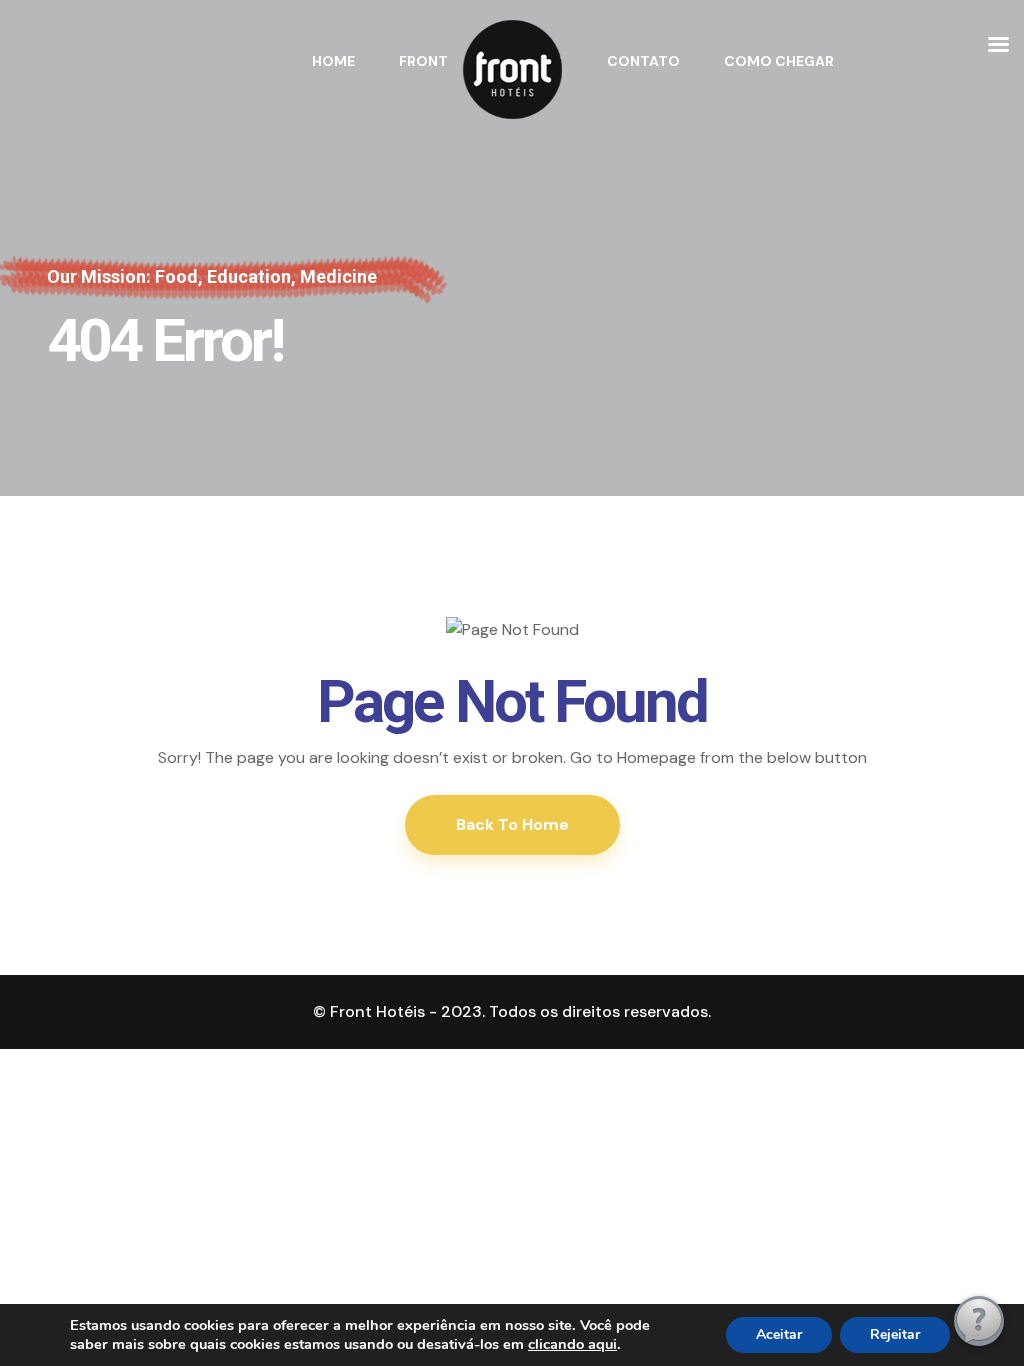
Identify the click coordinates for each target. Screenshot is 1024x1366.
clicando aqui (572, 1344)
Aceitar (779, 1334)
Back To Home (512, 824)
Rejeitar (895, 1334)
